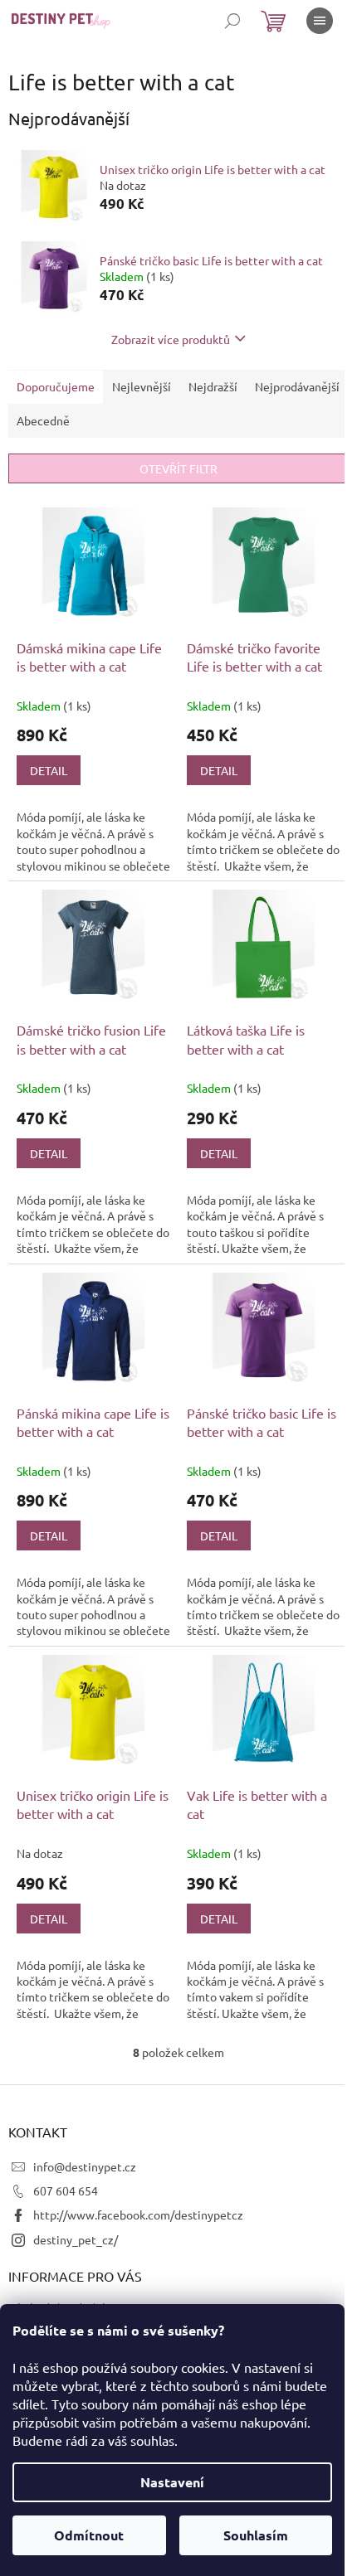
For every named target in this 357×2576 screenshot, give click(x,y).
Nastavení (172, 2482)
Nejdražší (213, 386)
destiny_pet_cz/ (76, 2239)
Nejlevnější (142, 386)
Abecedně (43, 420)
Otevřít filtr (178, 468)
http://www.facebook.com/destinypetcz (138, 2215)
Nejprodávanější (297, 386)
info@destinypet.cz (85, 2166)
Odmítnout (89, 2535)
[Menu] (320, 21)
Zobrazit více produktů (171, 339)
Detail (49, 770)
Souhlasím (256, 2535)
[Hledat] (232, 21)
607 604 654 (66, 2190)
